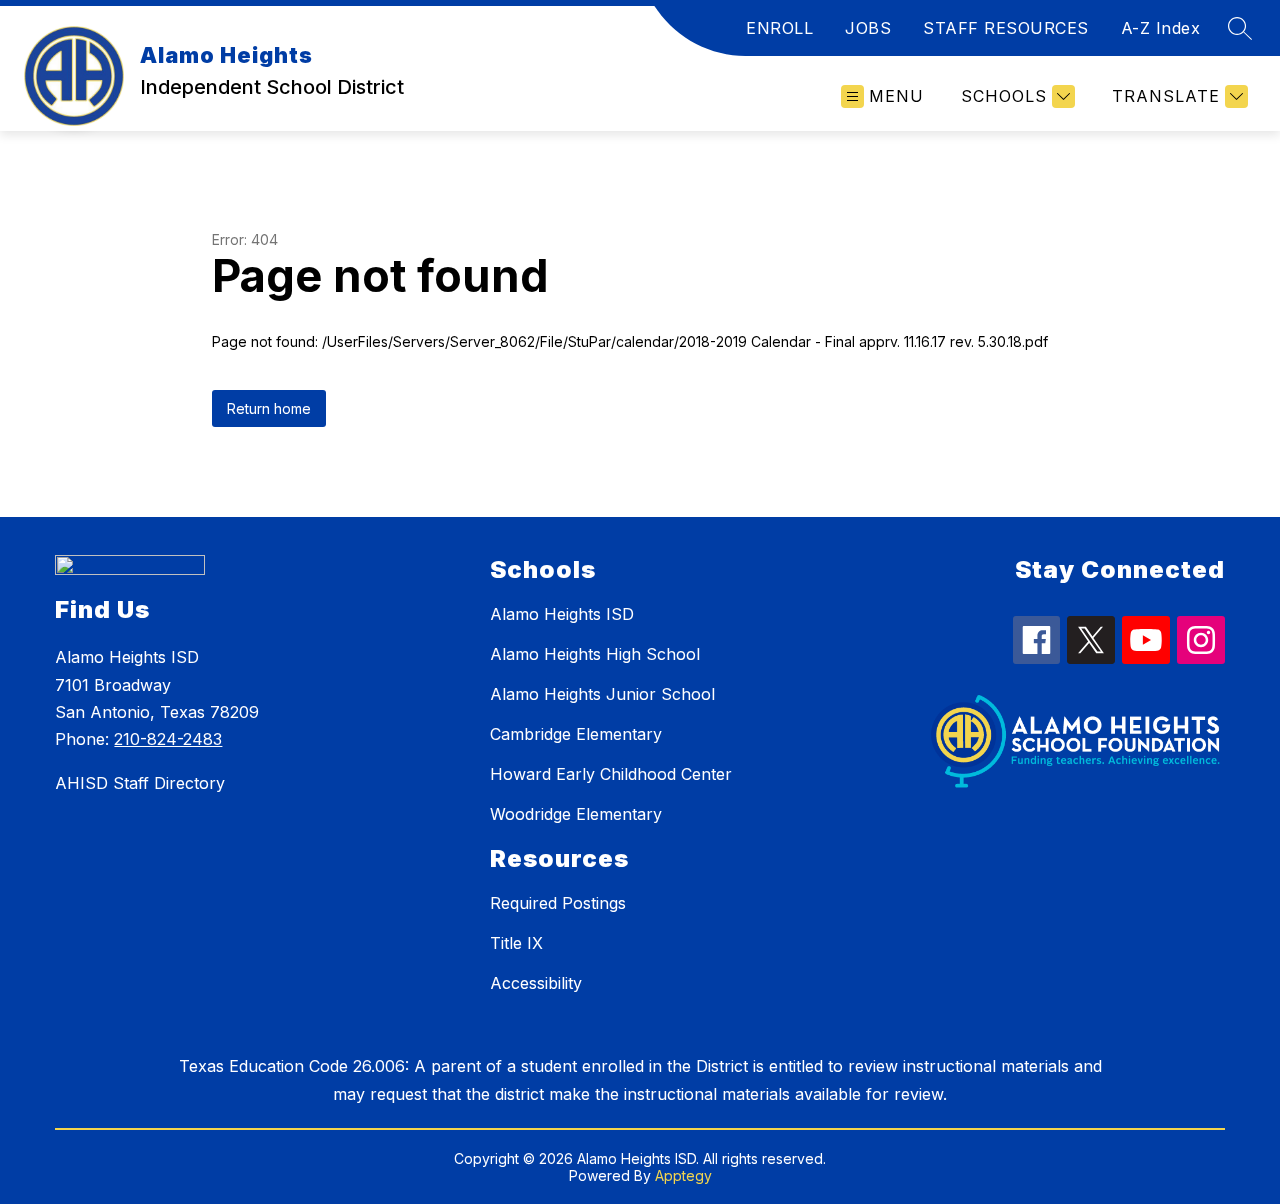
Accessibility (536, 983)
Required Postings (558, 903)
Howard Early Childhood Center (611, 774)
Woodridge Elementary (576, 814)
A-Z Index (1161, 28)
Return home (269, 408)
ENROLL (779, 28)
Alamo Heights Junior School (602, 694)
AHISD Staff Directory (140, 783)
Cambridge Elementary (576, 734)
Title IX (516, 943)
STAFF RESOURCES (1006, 28)
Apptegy (683, 1175)
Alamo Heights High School (595, 654)
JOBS (868, 28)
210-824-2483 (168, 739)
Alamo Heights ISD (562, 614)
